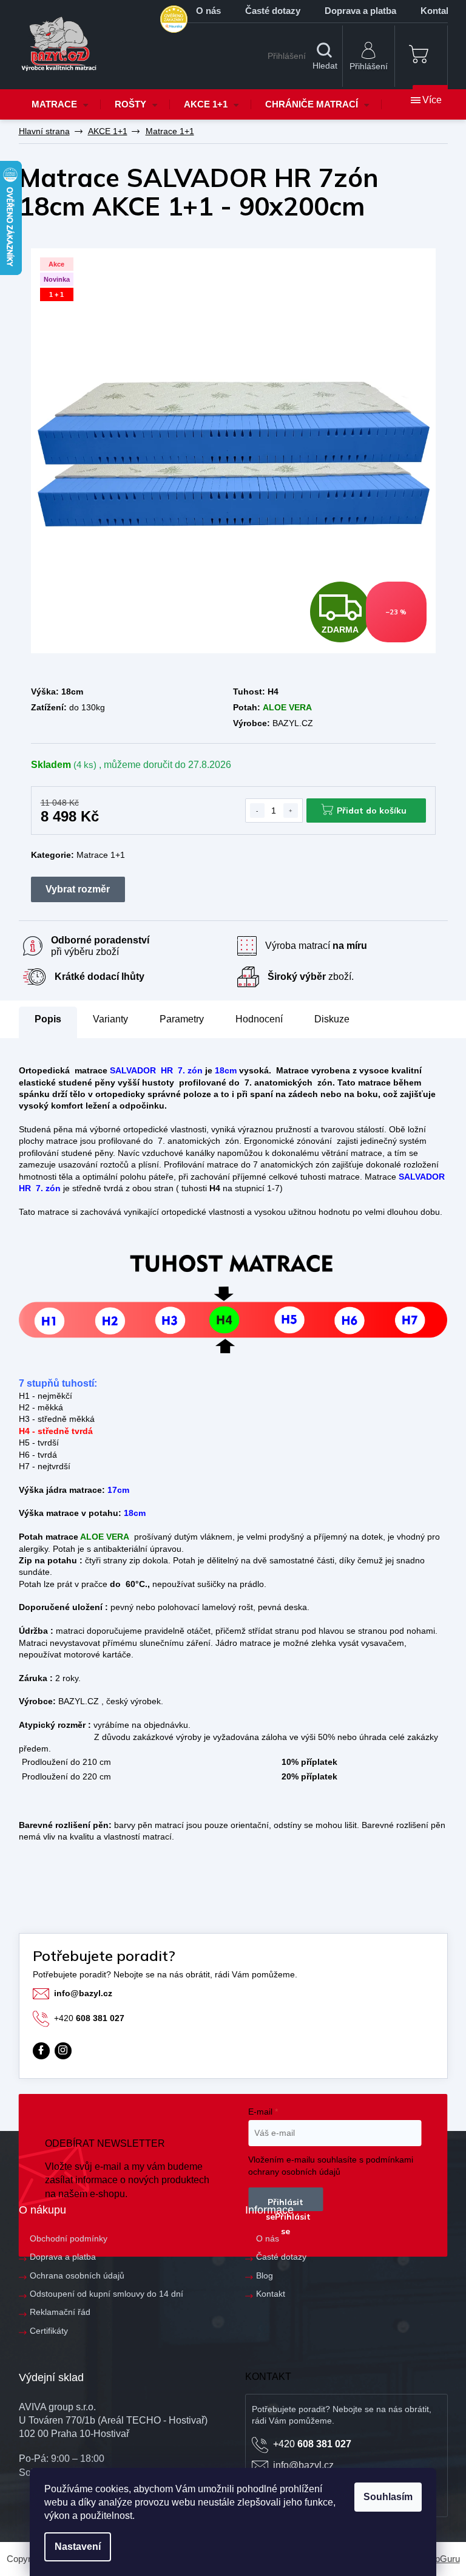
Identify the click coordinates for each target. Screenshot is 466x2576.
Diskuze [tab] (332, 1019)
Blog (265, 2275)
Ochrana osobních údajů (77, 2275)
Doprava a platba (360, 11)
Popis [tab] (48, 1019)
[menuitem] (60, 104)
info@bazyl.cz (83, 1993)
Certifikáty (49, 2331)
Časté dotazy (273, 11)
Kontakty (440, 11)
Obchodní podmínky (69, 2238)
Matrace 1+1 (101, 855)
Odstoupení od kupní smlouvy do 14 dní (106, 2294)
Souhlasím (388, 2497)
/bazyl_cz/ (63, 2051)
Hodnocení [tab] (259, 1019)
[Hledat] (325, 56)
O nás (208, 11)
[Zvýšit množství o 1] (291, 811)
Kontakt (271, 2294)
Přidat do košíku (372, 811)
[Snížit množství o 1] (257, 811)
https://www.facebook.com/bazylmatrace (41, 2051)
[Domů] (44, 131)
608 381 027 (89, 2018)
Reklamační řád (60, 2312)
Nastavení (78, 2547)
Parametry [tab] (182, 1019)
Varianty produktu (78, 889)
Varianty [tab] (110, 1019)
